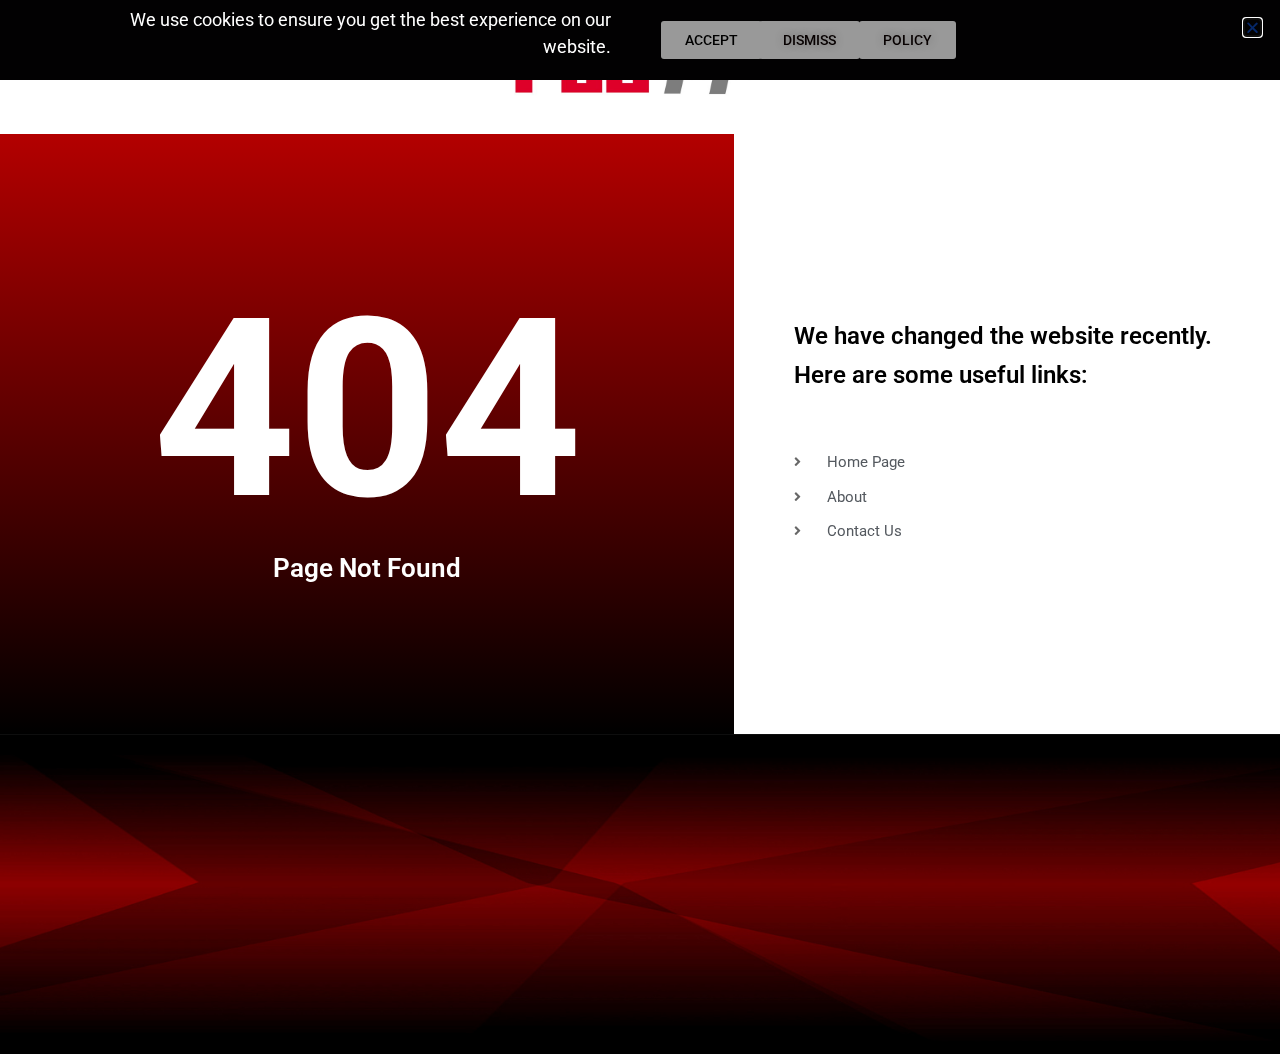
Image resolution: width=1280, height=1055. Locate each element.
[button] (1252, 27)
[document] (640, 527)
